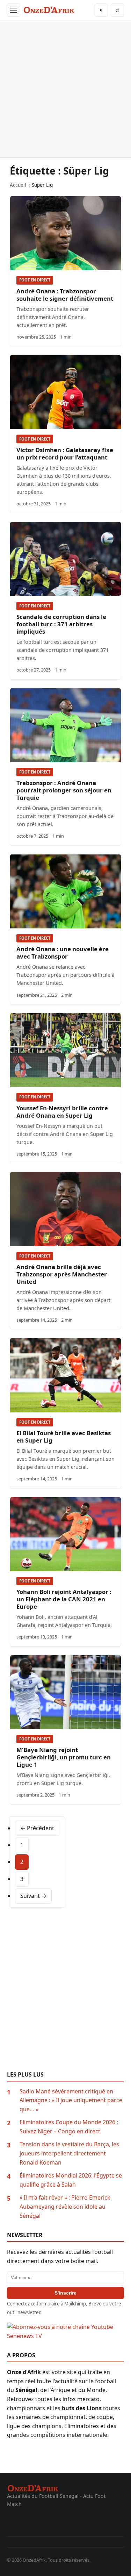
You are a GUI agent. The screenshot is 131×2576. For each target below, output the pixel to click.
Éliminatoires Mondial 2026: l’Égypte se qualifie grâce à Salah (71, 2180)
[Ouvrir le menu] (14, 10)
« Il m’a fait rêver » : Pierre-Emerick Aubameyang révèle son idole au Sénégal (65, 2206)
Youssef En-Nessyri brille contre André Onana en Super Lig (62, 1112)
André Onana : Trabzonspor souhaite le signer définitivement (65, 295)
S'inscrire (65, 2293)
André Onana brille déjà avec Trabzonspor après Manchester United (62, 1274)
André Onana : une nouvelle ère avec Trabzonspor (63, 953)
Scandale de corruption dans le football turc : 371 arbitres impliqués (61, 624)
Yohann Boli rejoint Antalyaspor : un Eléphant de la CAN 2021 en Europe (64, 1599)
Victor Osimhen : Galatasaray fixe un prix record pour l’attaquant (65, 454)
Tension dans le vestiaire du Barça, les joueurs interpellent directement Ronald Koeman (69, 2153)
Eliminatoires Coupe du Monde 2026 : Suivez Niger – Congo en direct (69, 2127)
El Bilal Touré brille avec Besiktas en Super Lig (64, 1437)
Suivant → (33, 1896)
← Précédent (37, 1828)
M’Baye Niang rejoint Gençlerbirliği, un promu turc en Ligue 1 (64, 1757)
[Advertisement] (65, 89)
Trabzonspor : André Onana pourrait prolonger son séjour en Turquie (64, 790)
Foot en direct (35, 280)
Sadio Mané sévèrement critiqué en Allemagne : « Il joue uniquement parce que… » (71, 2100)
